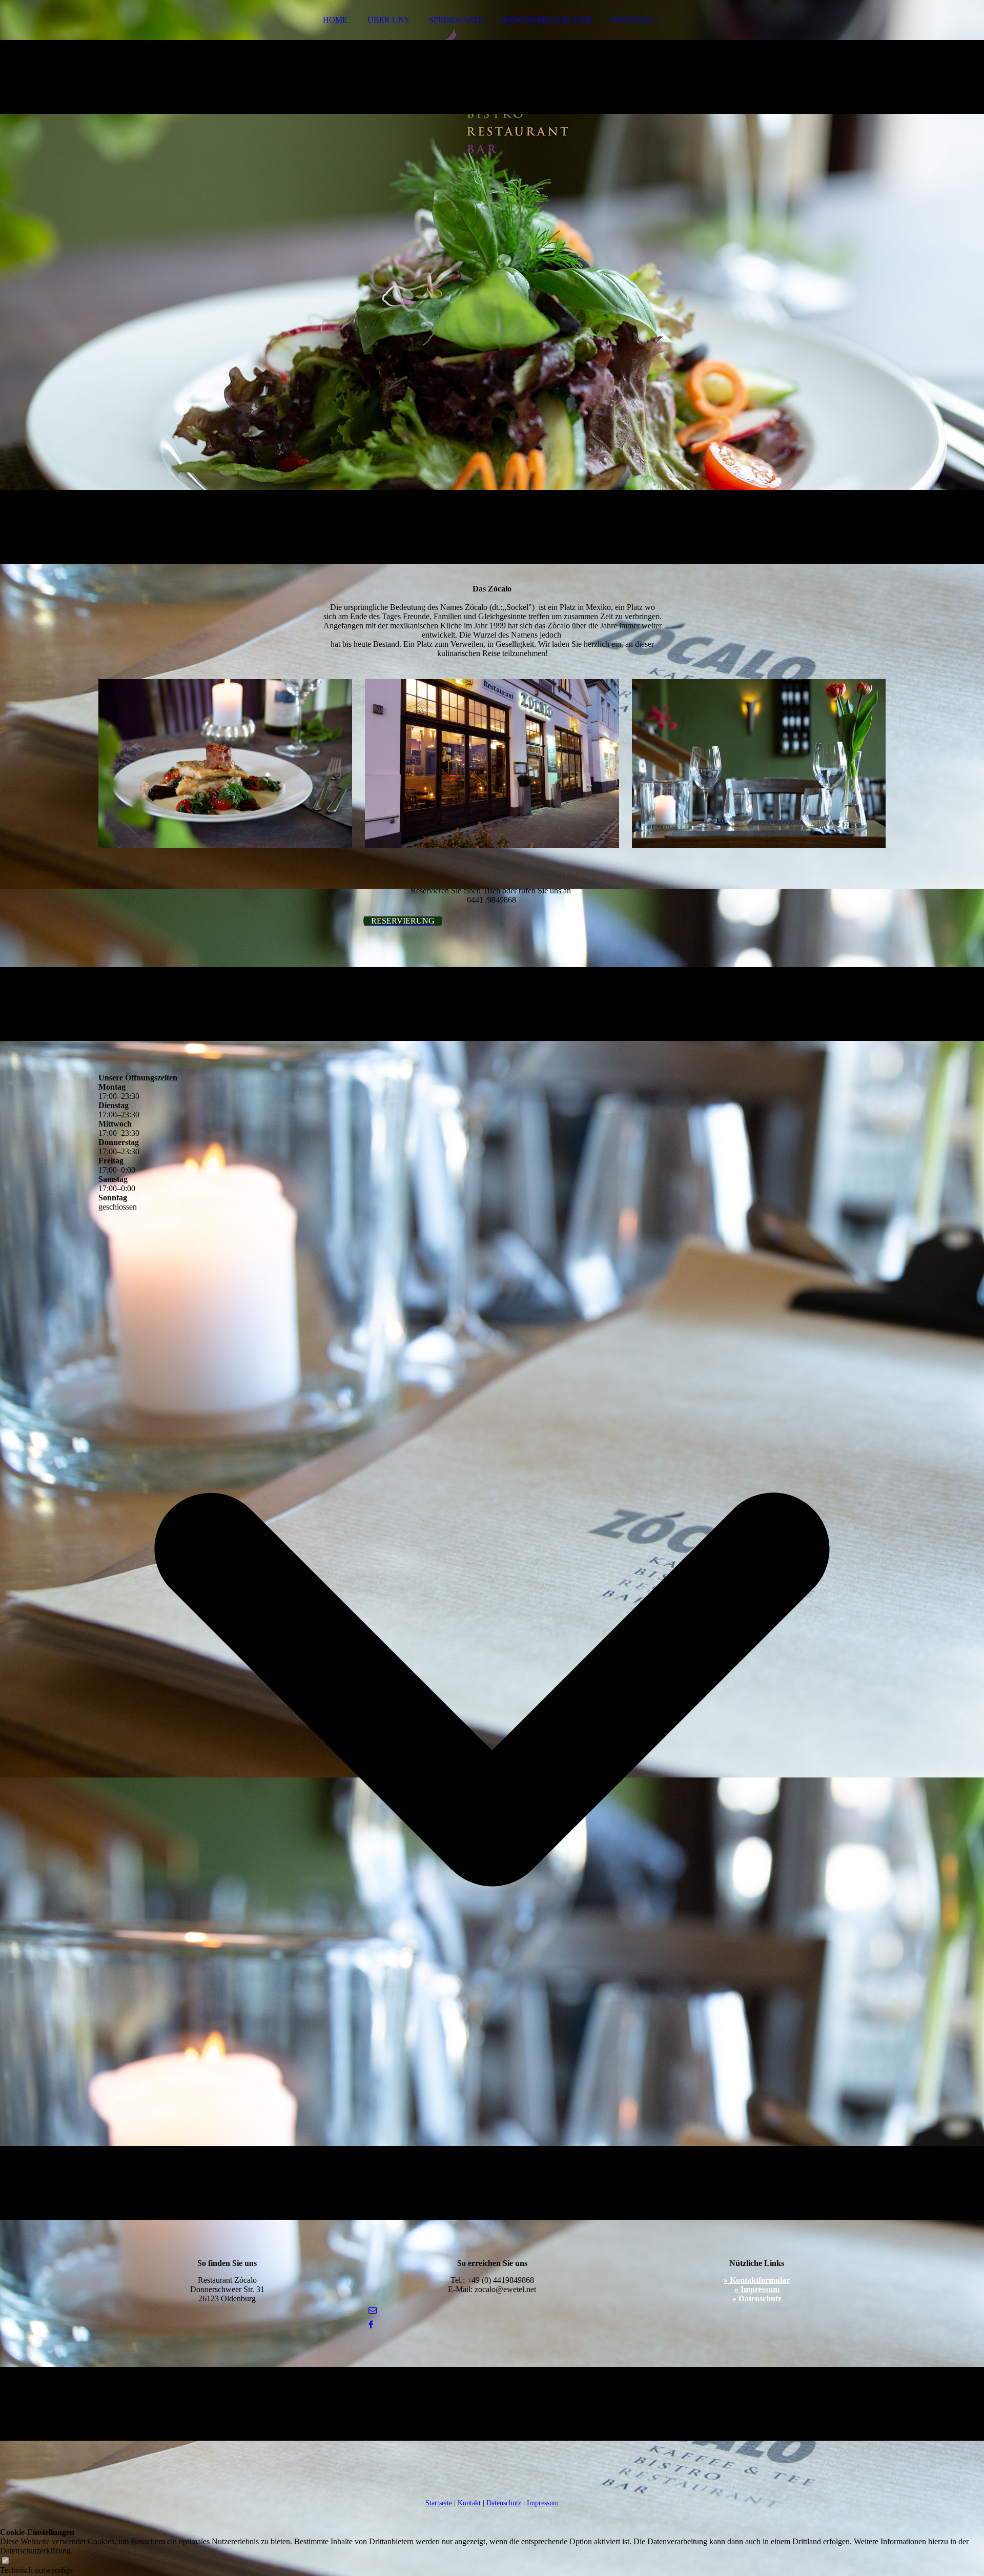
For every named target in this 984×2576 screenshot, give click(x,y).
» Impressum (757, 2289)
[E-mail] (373, 2310)
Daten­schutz (504, 2503)
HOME (335, 20)
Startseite (439, 2503)
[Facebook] (371, 2325)
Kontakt (469, 2503)
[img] (492, 282)
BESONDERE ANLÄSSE (548, 20)
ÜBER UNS (388, 20)
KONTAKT (633, 20)
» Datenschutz (757, 2298)
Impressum (543, 2503)
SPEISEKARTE (456, 20)
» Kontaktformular (757, 2280)
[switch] (5, 2561)
